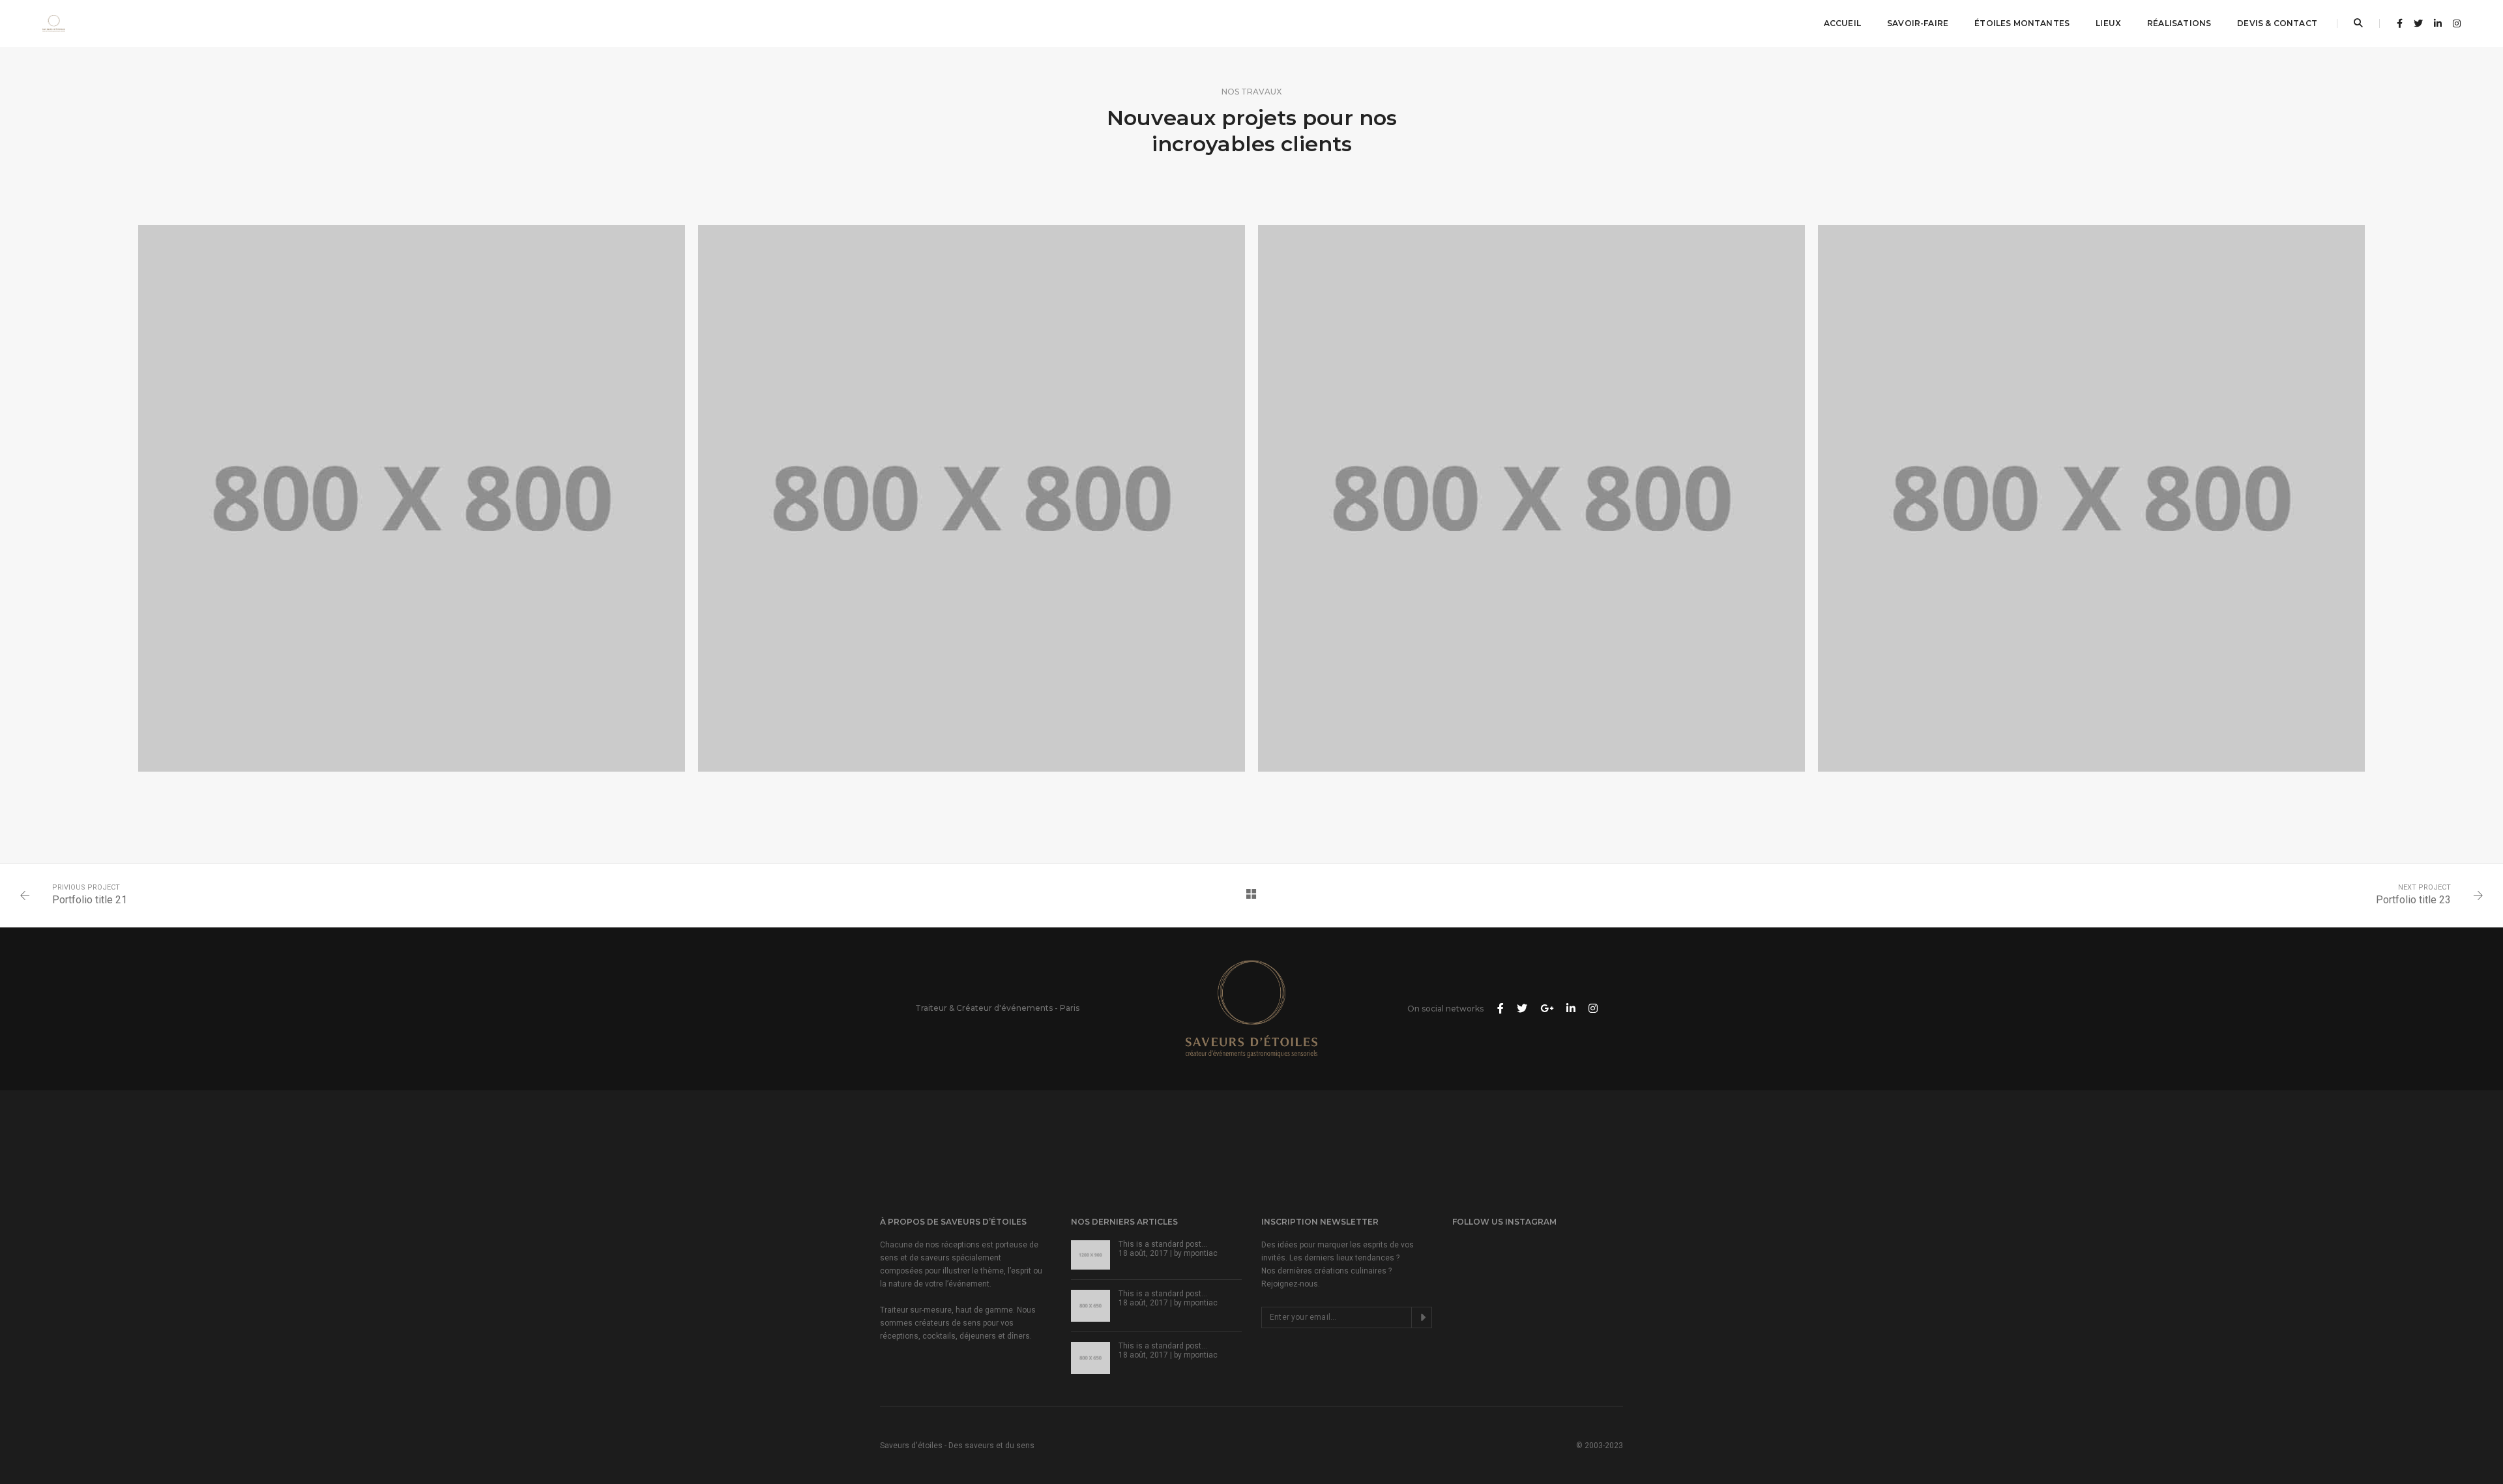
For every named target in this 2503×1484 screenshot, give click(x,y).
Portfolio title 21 (90, 900)
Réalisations (2179, 23)
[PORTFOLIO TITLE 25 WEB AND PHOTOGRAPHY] (1531, 498)
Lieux (2108, 23)
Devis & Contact (2277, 23)
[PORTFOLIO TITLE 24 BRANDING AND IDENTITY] (2091, 498)
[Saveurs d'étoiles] (54, 23)
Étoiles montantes (2022, 23)
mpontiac (1201, 1253)
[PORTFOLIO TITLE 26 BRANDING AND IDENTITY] (972, 498)
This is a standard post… (1163, 1244)
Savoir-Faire (1918, 23)
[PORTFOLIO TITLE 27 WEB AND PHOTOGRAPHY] (412, 498)
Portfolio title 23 (2413, 900)
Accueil (1842, 23)
